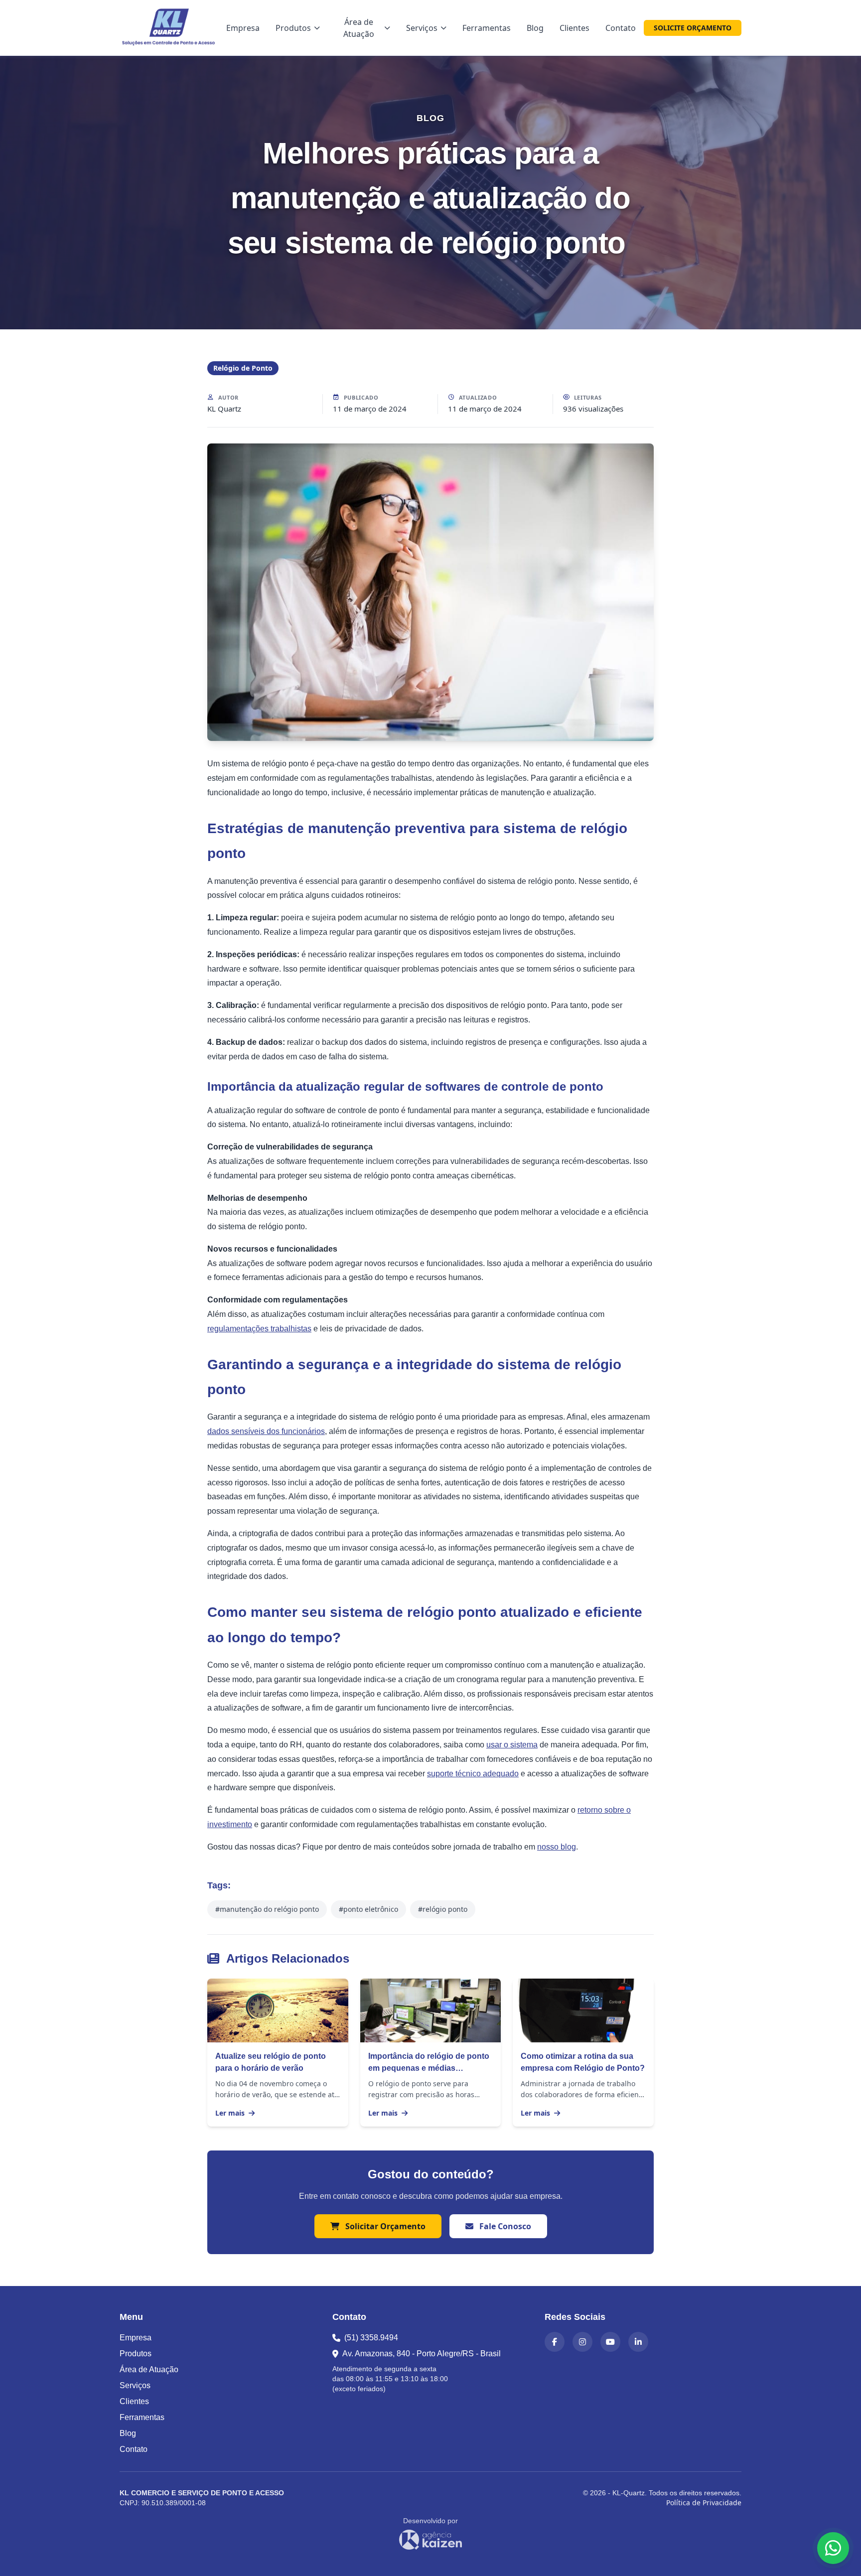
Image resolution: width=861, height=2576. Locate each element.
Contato (621, 28)
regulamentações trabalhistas (259, 1329)
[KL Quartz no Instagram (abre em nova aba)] (582, 2342)
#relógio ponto (443, 1909)
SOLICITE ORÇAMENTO (693, 28)
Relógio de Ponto (243, 368)
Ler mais (231, 2113)
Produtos (293, 28)
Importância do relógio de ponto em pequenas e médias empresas (429, 2068)
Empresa (243, 28)
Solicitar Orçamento (384, 2226)
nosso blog (557, 1847)
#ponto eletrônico (368, 1909)
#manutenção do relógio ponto (267, 1909)
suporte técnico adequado (473, 1774)
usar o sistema (512, 1745)
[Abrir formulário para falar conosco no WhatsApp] (833, 2548)
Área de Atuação (359, 28)
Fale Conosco (504, 2226)
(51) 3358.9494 (371, 2338)
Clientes (574, 28)
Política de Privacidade (704, 2503)
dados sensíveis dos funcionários (266, 1431)
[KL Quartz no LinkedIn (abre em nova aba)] (638, 2342)
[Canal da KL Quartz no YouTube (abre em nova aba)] (610, 2342)
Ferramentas (487, 28)
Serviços (422, 28)
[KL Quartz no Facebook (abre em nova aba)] (555, 2342)
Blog (535, 28)
